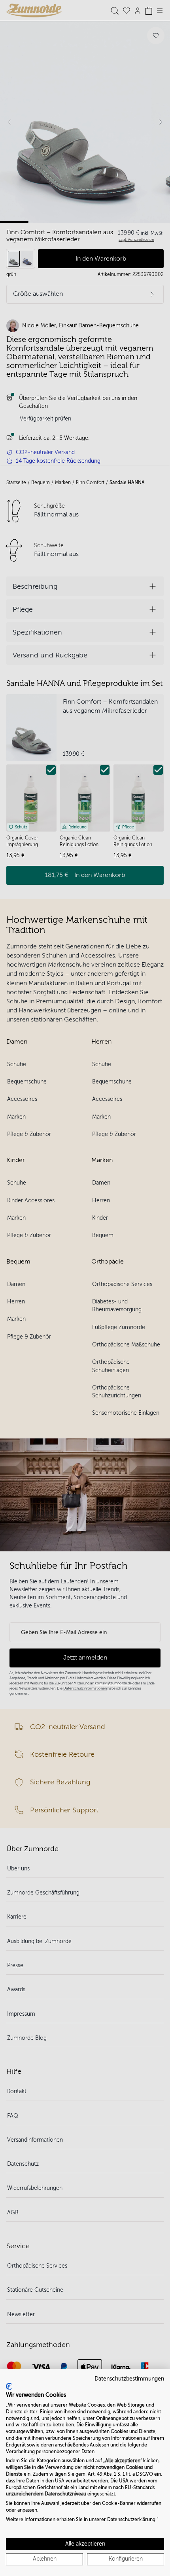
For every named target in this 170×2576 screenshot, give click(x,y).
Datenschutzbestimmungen (129, 2379)
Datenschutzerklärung (131, 2520)
